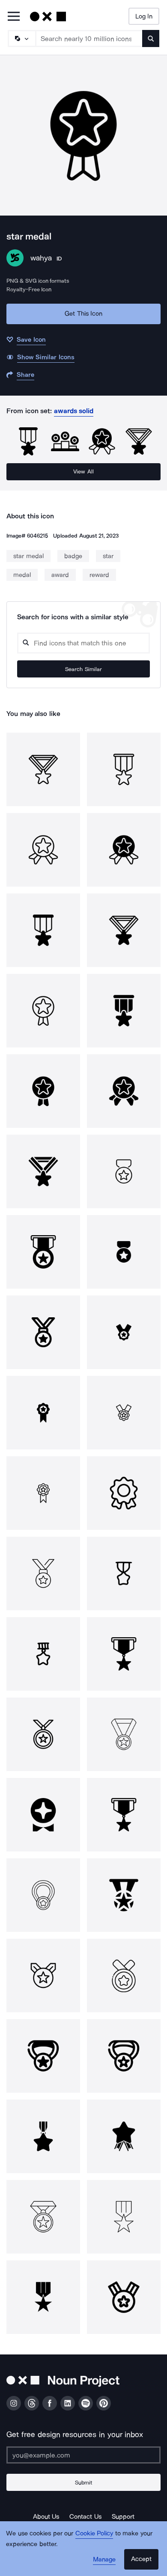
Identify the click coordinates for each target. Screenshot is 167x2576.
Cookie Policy (94, 2533)
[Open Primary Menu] (14, 17)
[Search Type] (21, 38)
